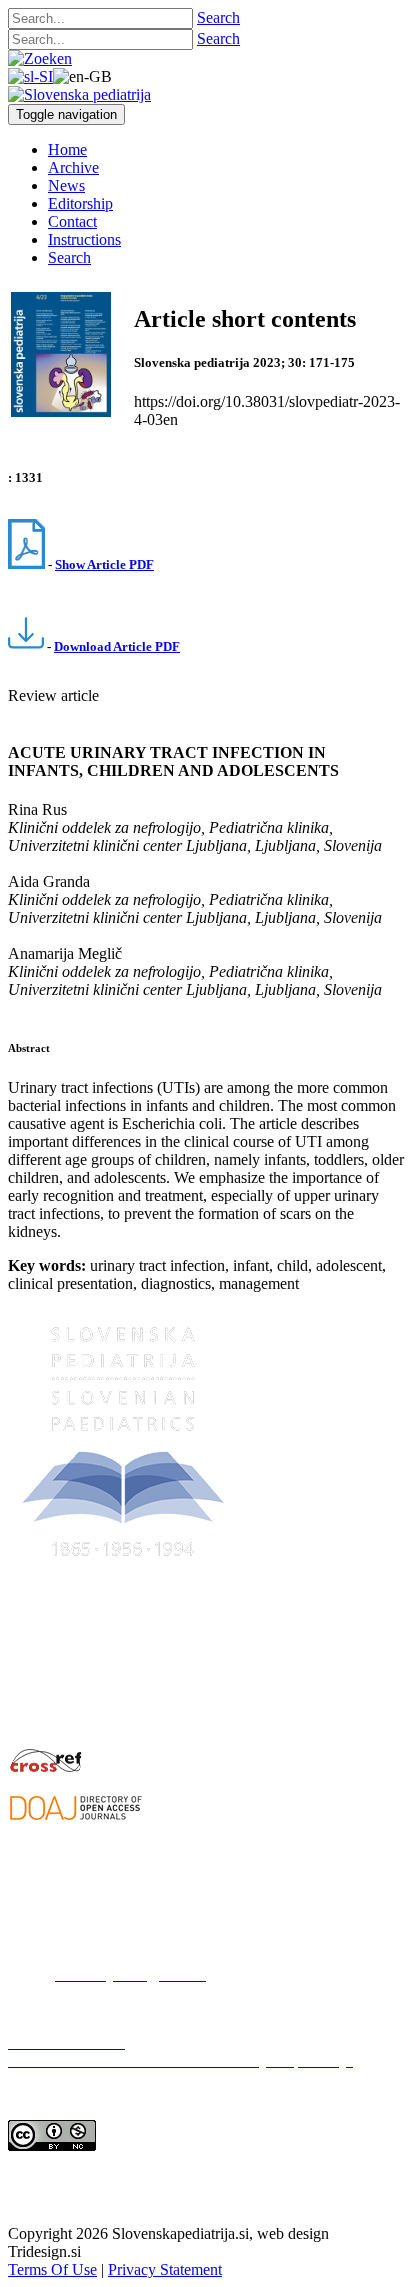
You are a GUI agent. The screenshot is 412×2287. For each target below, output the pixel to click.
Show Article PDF (104, 564)
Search (218, 17)
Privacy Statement (165, 2269)
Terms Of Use (52, 2269)
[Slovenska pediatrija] (79, 94)
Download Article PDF (117, 646)
